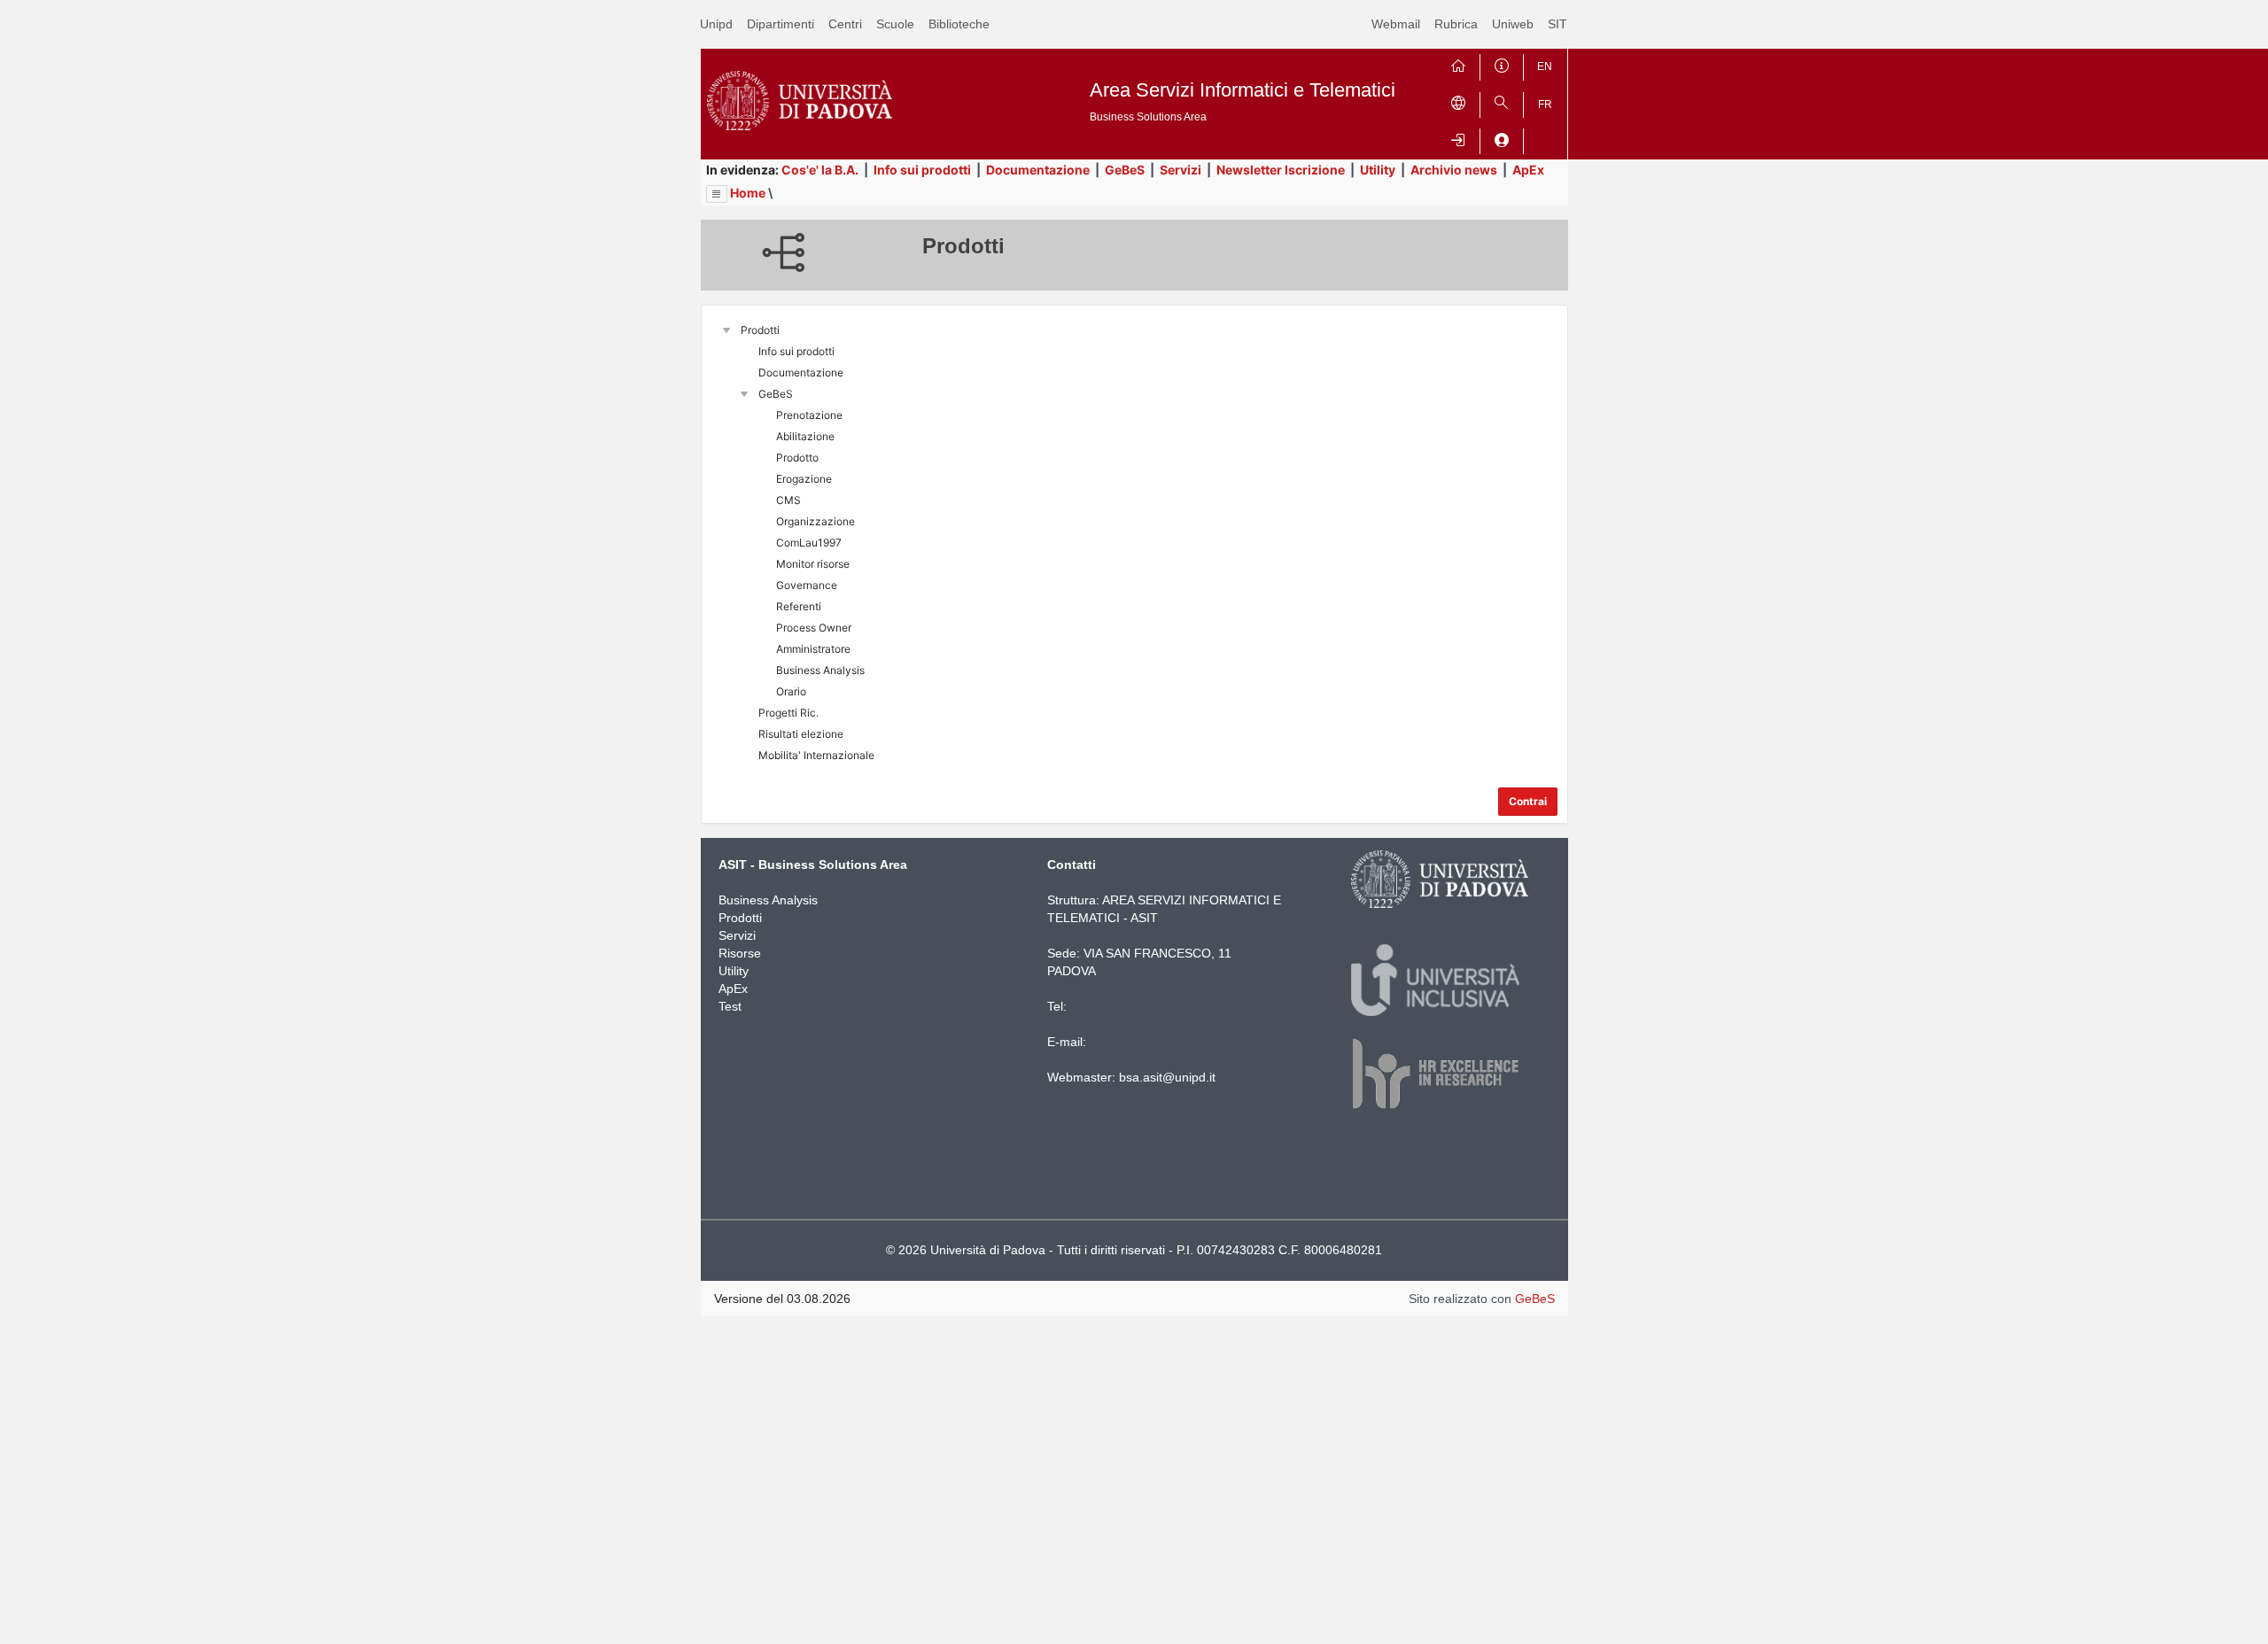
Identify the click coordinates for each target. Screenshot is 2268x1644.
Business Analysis (768, 900)
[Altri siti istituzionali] (1458, 101)
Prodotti (740, 918)
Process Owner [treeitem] (814, 628)
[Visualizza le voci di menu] (717, 194)
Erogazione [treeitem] (804, 479)
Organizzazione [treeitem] (816, 521)
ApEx (1528, 170)
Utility (1378, 170)
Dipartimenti (781, 24)
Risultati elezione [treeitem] (801, 734)
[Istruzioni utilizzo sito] (1502, 63)
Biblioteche (959, 24)
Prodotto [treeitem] (797, 458)
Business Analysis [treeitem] (820, 670)
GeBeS (1125, 170)
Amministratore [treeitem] (813, 649)
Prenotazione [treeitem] (809, 415)
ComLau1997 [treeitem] (809, 543)
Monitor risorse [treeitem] (813, 564)
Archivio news (1454, 170)
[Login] (1458, 138)
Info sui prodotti (922, 170)
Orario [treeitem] (791, 691)
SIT (1557, 24)
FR (1545, 105)
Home (748, 193)
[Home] (1458, 63)
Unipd (716, 24)
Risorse (740, 953)
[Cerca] (1502, 101)
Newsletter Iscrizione (1281, 170)
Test (730, 1006)
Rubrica (1456, 24)
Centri (845, 24)
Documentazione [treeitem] (801, 372)
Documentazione (1038, 170)
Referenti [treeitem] (799, 606)
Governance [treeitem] (807, 585)
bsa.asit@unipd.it (1167, 1077)
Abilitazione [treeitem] (805, 436)
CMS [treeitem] (788, 500)
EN (1545, 66)
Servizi (1181, 170)
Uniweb (1513, 24)
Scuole (895, 24)
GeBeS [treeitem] (776, 394)
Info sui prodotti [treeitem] (796, 351)
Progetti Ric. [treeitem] (788, 713)
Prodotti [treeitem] (760, 330)
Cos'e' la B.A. (820, 170)
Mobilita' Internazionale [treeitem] (816, 755)
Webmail (1396, 24)
